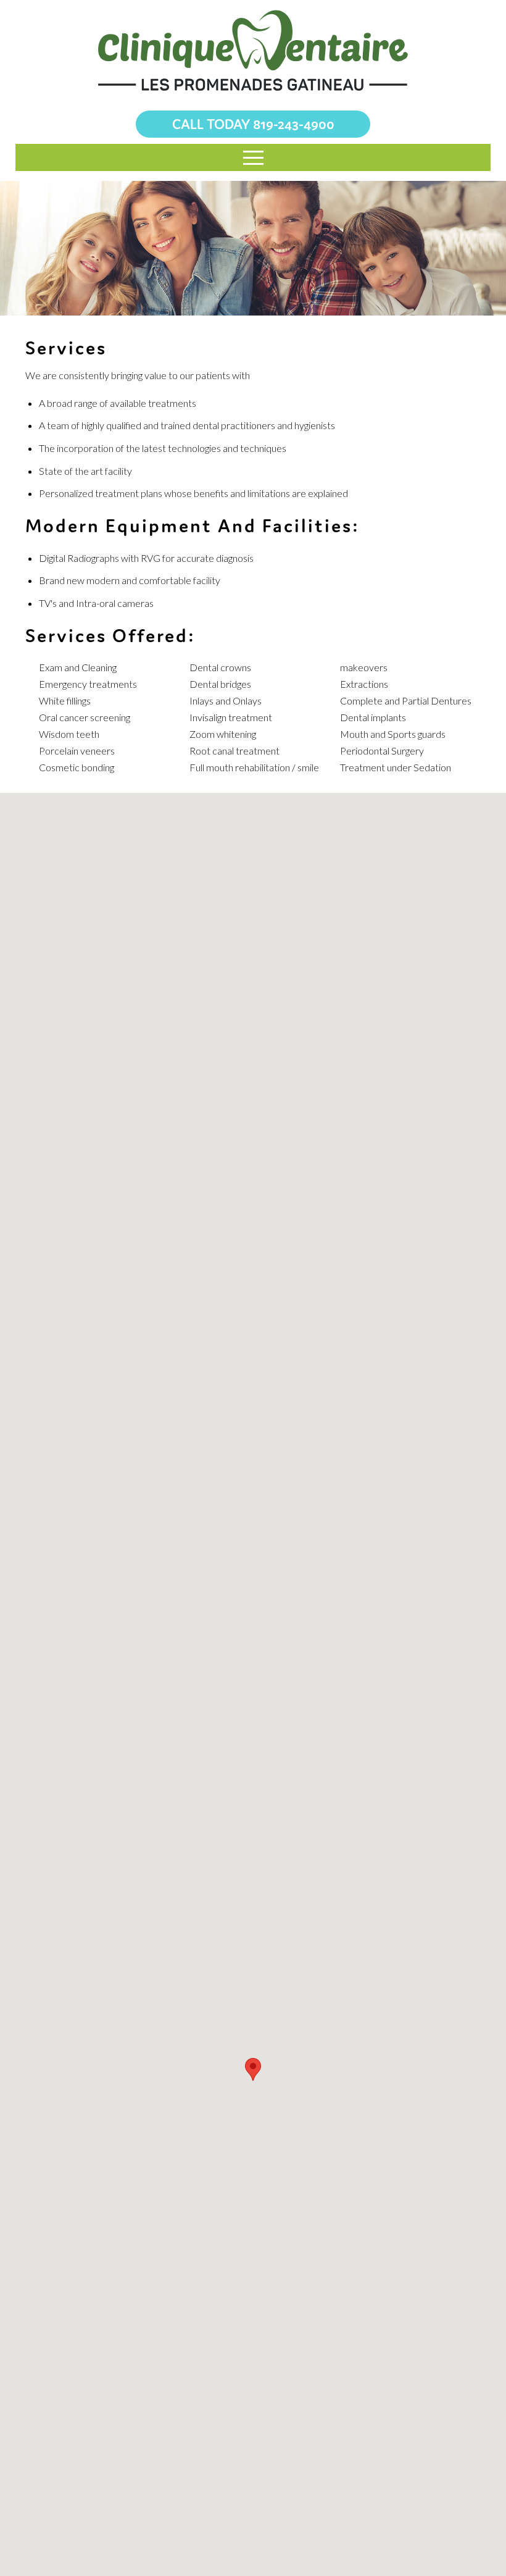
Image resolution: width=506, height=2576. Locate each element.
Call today (253, 124)
